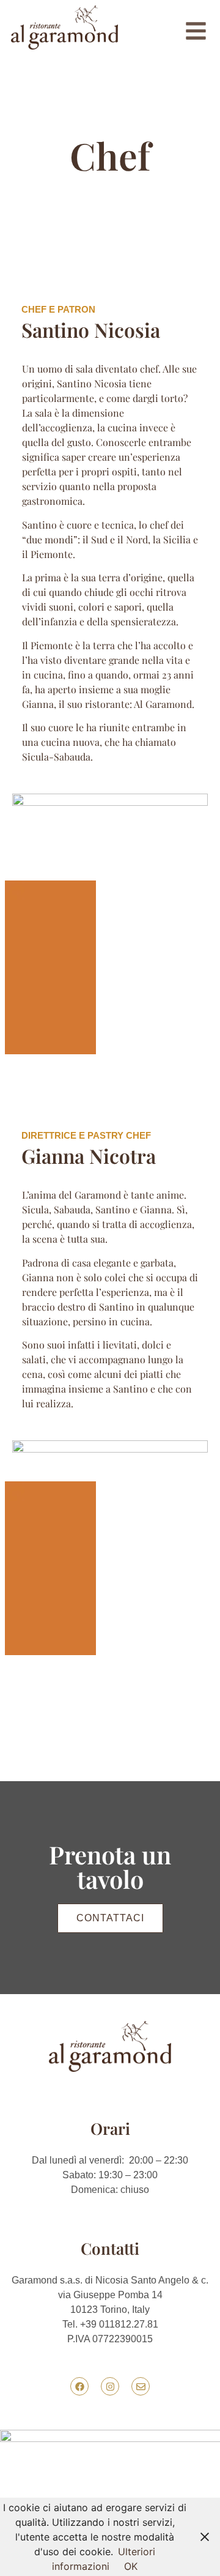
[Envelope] (141, 2386)
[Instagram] (110, 2386)
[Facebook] (79, 2386)
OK (131, 2566)
